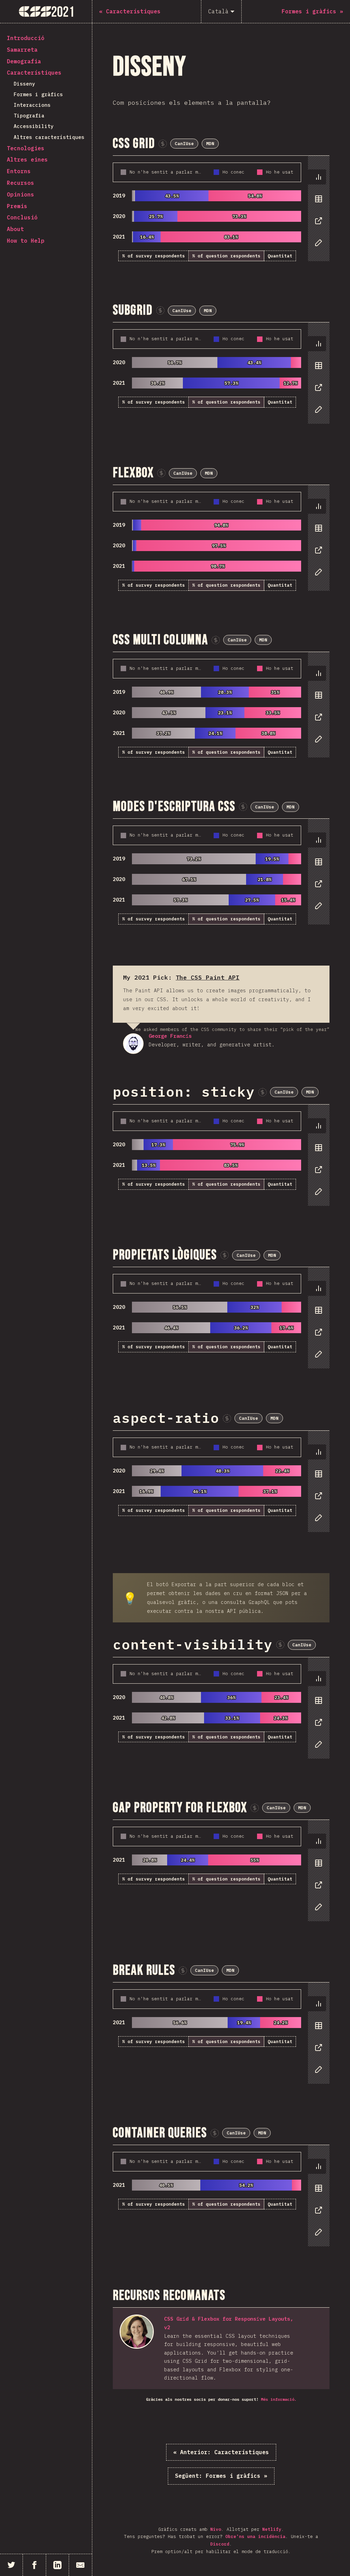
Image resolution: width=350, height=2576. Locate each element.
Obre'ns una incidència (255, 2536)
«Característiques (221, 2452)
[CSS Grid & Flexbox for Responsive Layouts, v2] (137, 2332)
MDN (210, 144)
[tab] (317, 177)
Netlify (272, 2529)
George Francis (133, 1044)
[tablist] (317, 213)
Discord (220, 2544)
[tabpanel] (221, 209)
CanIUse (184, 144)
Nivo (216, 2529)
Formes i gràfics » (221, 2476)
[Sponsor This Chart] (163, 144)
